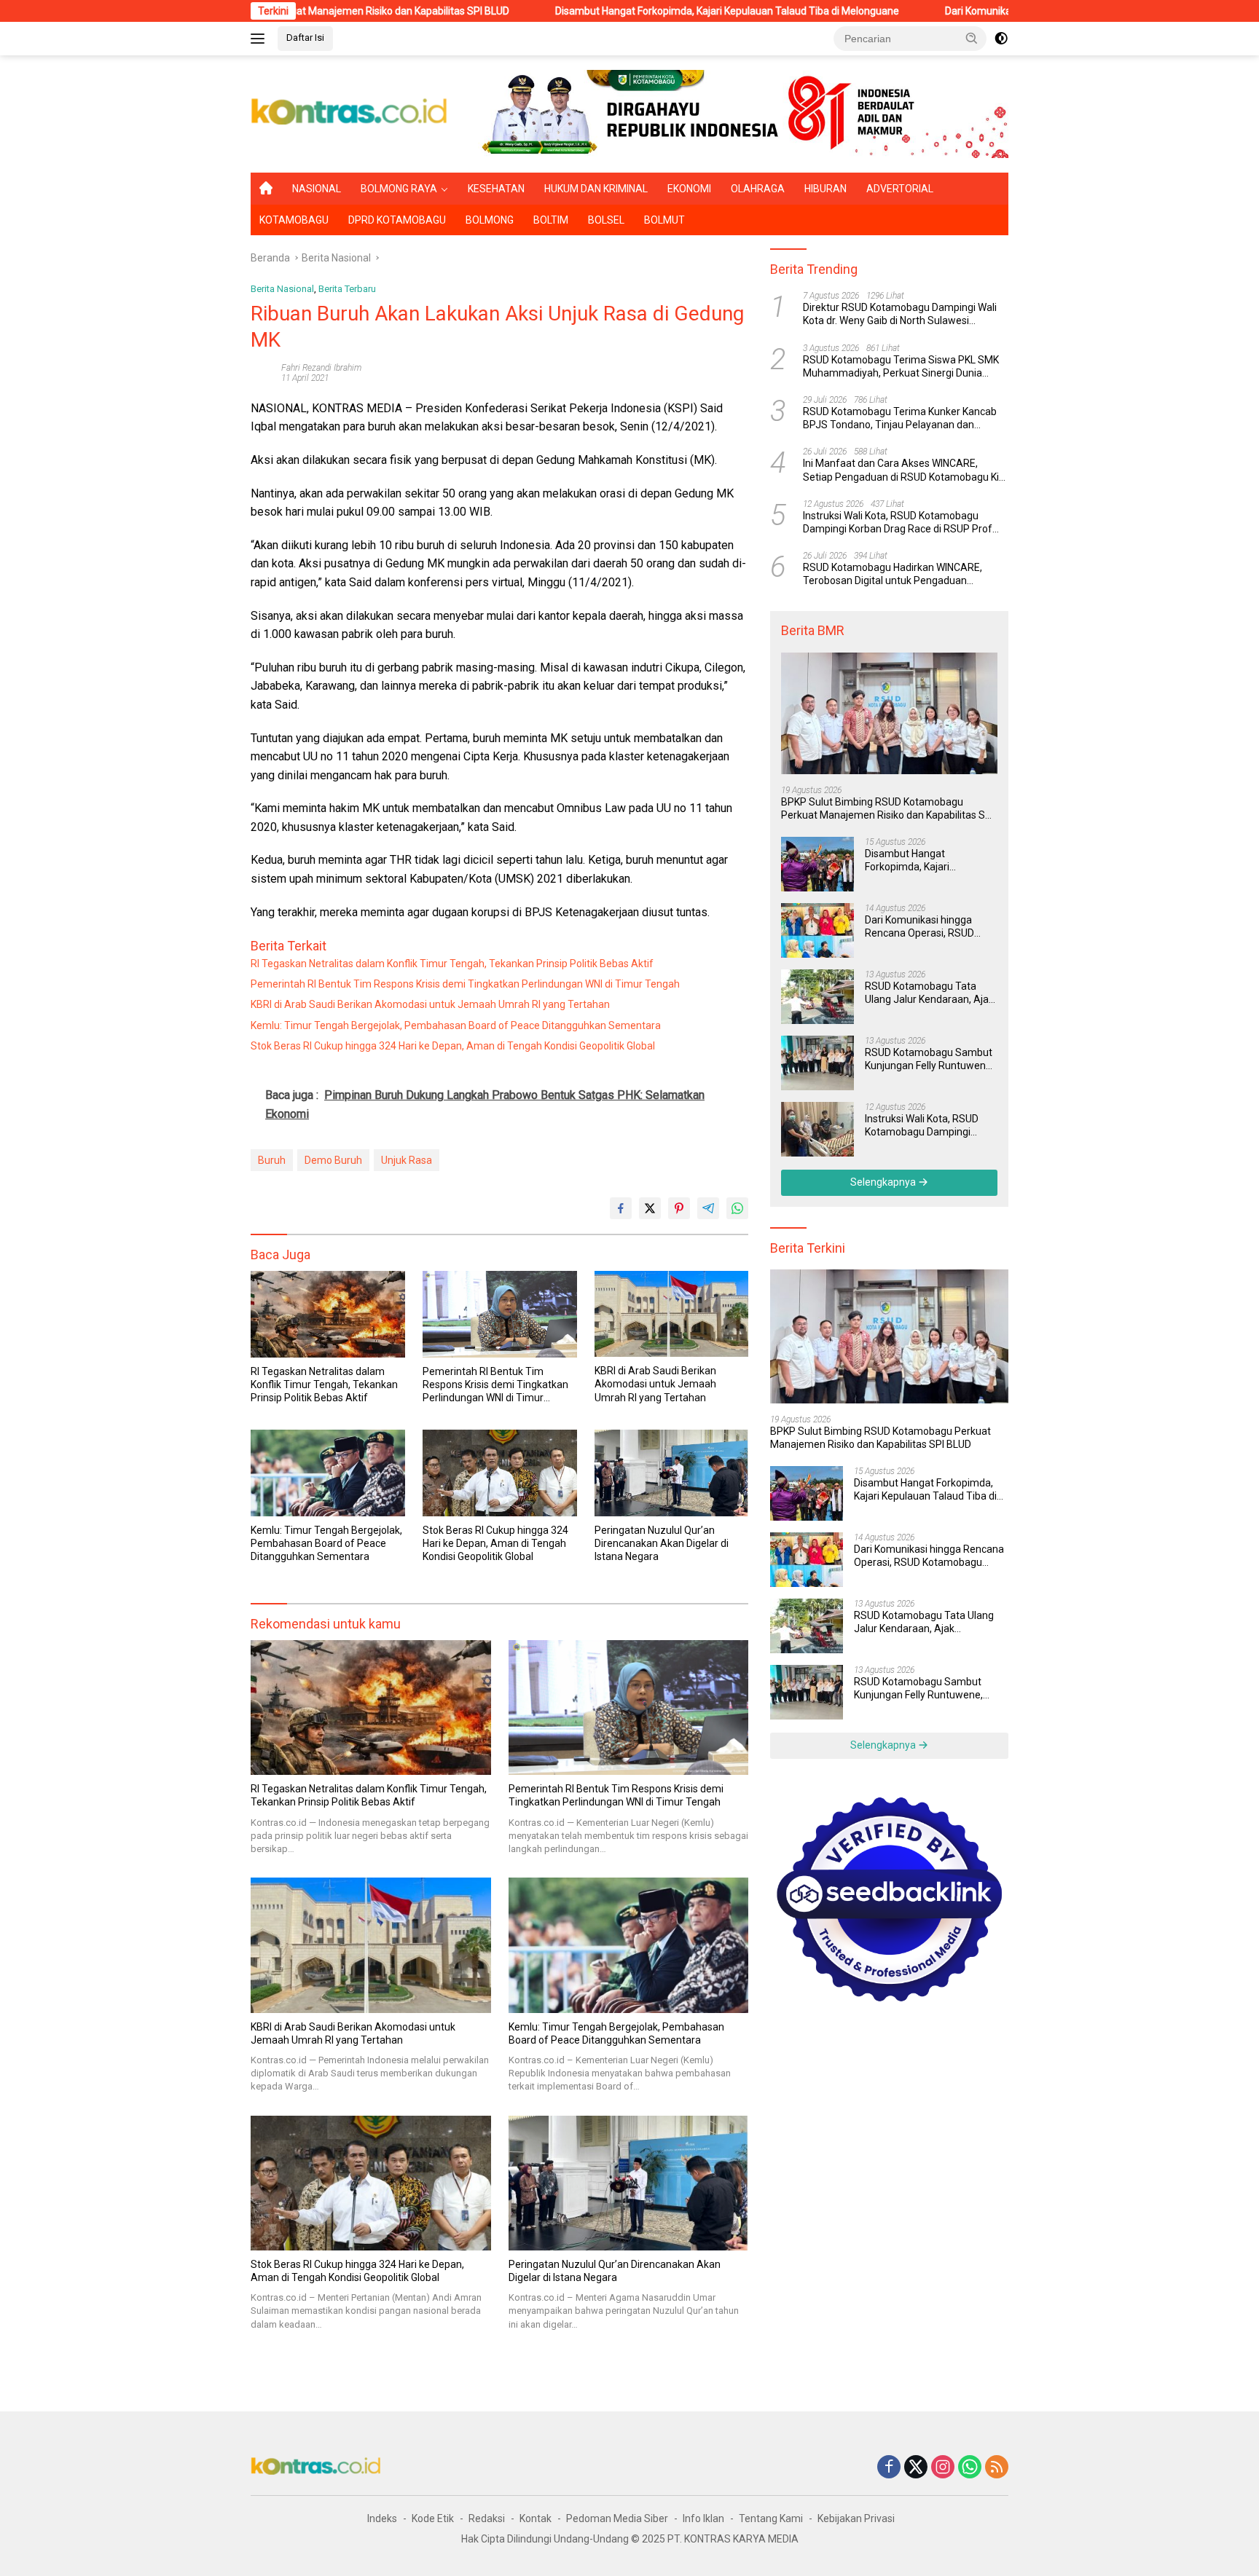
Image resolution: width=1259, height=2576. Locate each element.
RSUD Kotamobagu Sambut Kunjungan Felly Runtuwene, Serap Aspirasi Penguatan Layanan (929, 1059)
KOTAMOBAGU (294, 220)
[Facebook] (889, 2468)
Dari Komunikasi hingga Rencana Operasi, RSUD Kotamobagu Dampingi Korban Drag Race (919, 927)
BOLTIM (551, 220)
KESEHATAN (496, 189)
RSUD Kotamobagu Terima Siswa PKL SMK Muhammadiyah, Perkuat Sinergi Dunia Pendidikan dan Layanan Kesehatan (901, 367)
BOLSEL (606, 220)
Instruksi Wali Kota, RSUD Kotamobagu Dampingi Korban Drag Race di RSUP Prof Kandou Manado (898, 523)
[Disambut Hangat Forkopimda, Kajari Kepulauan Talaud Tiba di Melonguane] (817, 864)
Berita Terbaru (347, 289)
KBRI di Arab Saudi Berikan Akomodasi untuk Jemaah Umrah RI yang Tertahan (430, 1004)
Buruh (272, 1160)
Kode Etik (433, 2518)
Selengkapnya (884, 1182)
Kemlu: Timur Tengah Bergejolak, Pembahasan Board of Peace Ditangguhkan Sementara (456, 1025)
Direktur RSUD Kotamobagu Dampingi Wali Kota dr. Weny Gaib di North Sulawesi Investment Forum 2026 (900, 314)
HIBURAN (825, 189)
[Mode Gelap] (1001, 39)
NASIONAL (317, 189)
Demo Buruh (333, 1160)
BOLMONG (490, 220)
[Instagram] (943, 2468)
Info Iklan (703, 2518)
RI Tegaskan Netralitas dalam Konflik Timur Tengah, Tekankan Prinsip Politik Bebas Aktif (452, 964)
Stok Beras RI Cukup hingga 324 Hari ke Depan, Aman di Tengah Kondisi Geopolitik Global (453, 1046)
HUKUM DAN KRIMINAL (596, 189)
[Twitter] (916, 2468)
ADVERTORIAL (900, 189)
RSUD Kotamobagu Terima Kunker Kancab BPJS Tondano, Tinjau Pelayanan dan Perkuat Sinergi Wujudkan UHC (900, 418)
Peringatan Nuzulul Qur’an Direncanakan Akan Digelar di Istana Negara (662, 1543)
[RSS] (997, 2468)
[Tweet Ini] (650, 1208)
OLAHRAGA (758, 189)
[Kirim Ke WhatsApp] (737, 1208)
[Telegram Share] (708, 1208)
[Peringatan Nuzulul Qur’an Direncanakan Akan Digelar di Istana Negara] (672, 1473)
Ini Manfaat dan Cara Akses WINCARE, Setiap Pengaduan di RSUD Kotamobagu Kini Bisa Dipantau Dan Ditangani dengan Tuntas (905, 470)
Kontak (536, 2518)
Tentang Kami (771, 2518)
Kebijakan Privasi (856, 2518)
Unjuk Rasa (407, 1160)
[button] (972, 38)
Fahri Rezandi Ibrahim (321, 368)
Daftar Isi (305, 38)
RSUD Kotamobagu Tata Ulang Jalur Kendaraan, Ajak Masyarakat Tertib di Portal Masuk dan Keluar (929, 993)
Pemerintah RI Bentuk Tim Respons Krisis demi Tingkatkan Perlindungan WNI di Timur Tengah (465, 984)
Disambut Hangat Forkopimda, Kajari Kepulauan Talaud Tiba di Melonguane (587, 11)
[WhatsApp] (970, 2468)
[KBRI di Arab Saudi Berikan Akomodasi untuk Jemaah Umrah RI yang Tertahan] (672, 1314)
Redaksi (487, 2518)
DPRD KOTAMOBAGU (397, 220)
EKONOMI (689, 189)
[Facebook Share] (621, 1208)
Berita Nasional (282, 289)
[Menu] (260, 39)
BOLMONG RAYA (399, 189)
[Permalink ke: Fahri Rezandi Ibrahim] (262, 372)
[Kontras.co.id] (350, 113)
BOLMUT (664, 220)
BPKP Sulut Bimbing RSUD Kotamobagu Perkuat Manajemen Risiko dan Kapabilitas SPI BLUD (887, 809)
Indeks (382, 2518)
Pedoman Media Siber (617, 2518)
